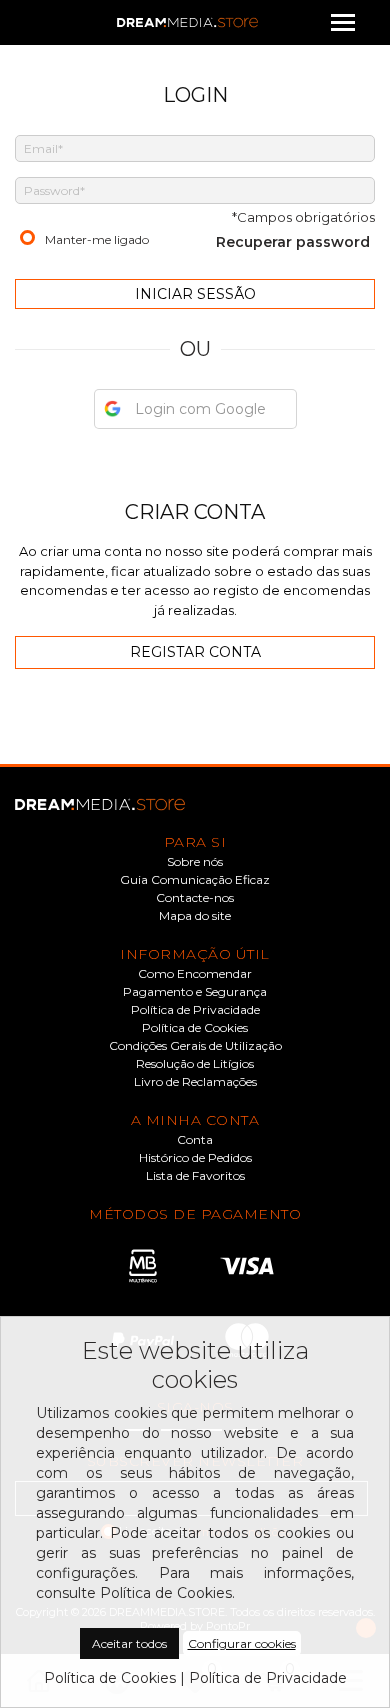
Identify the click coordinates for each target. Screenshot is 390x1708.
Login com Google (200, 409)
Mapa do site (195, 916)
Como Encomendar (195, 974)
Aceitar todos (129, 1643)
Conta (195, 1140)
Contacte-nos (195, 898)
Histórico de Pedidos (195, 1158)
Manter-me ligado (97, 240)
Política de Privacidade (195, 1010)
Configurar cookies (242, 1643)
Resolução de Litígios (195, 1064)
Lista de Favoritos (195, 1176)
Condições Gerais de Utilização (195, 1046)
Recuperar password (293, 242)
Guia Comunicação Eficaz (195, 880)
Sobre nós (195, 862)
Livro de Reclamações (195, 1082)
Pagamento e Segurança (195, 992)
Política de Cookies (195, 1028)
